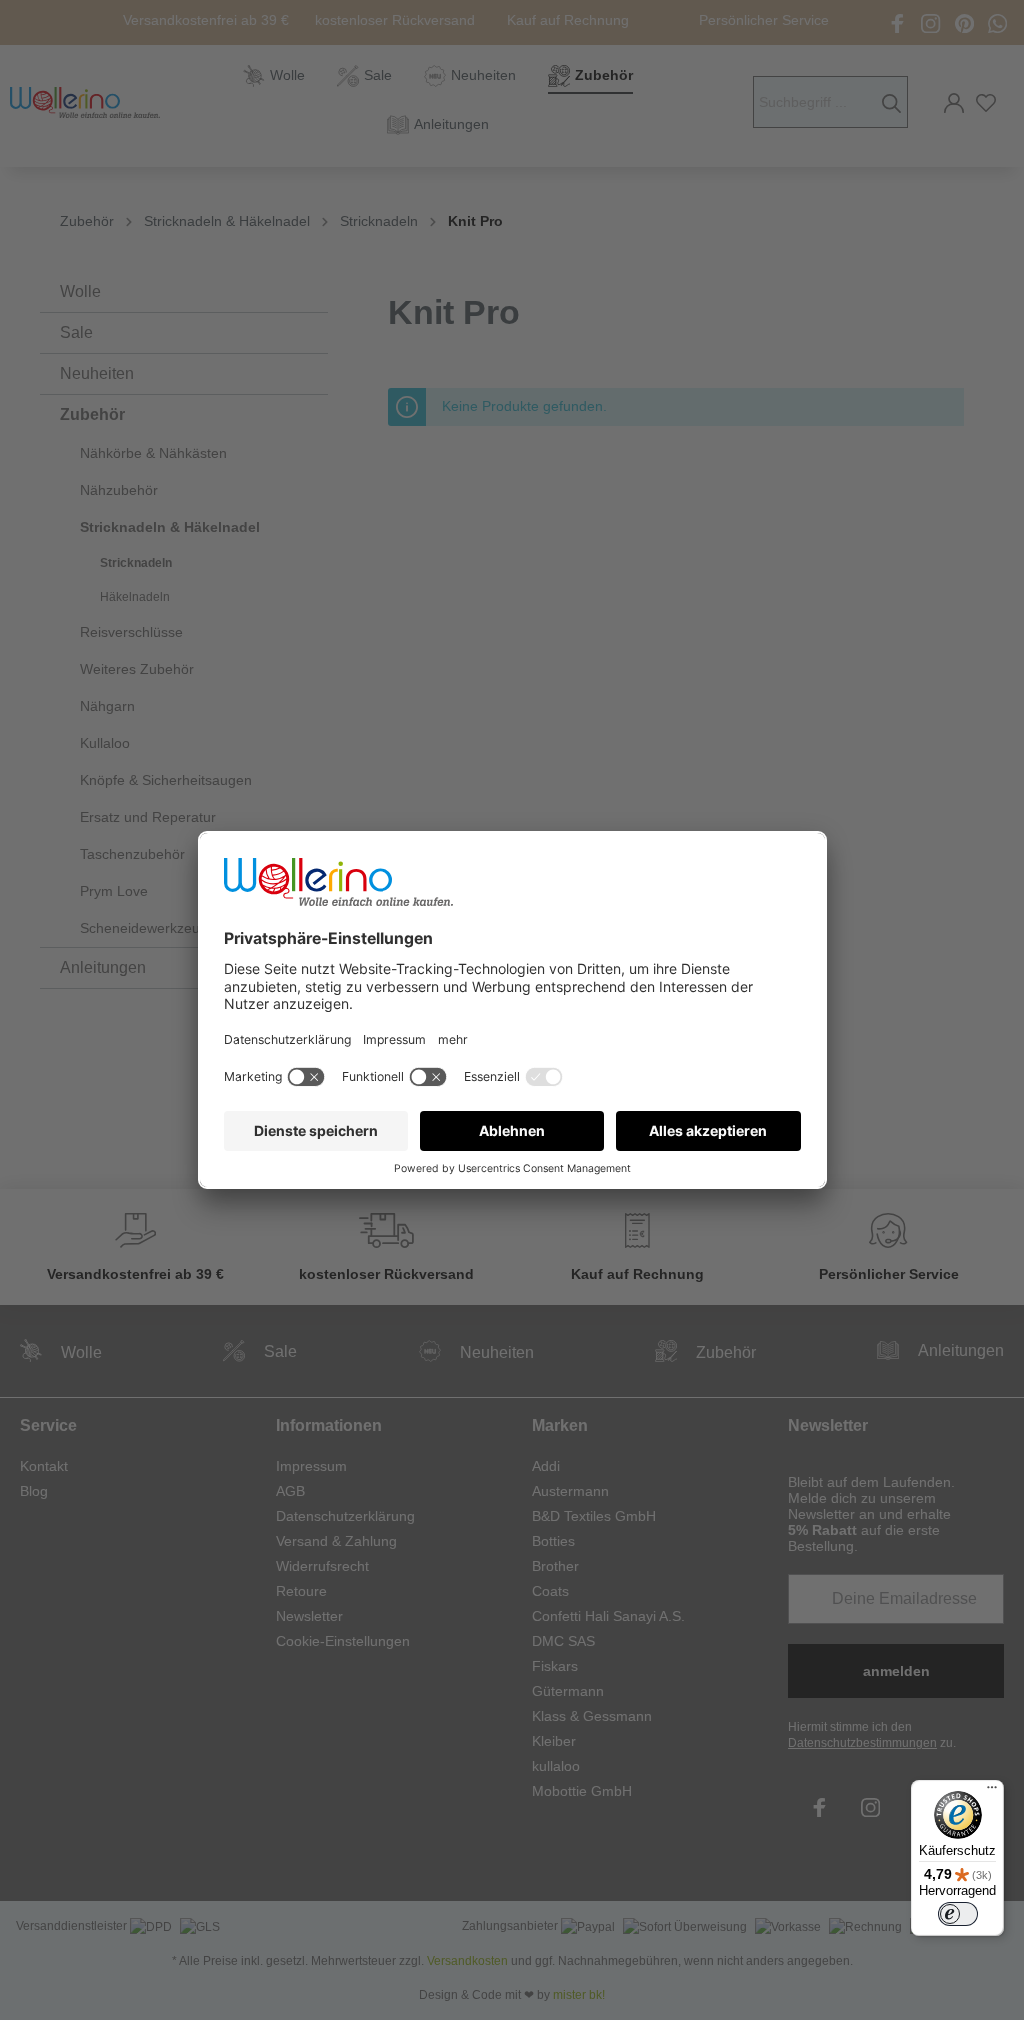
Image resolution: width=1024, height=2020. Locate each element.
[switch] (958, 1914)
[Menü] (992, 1792)
